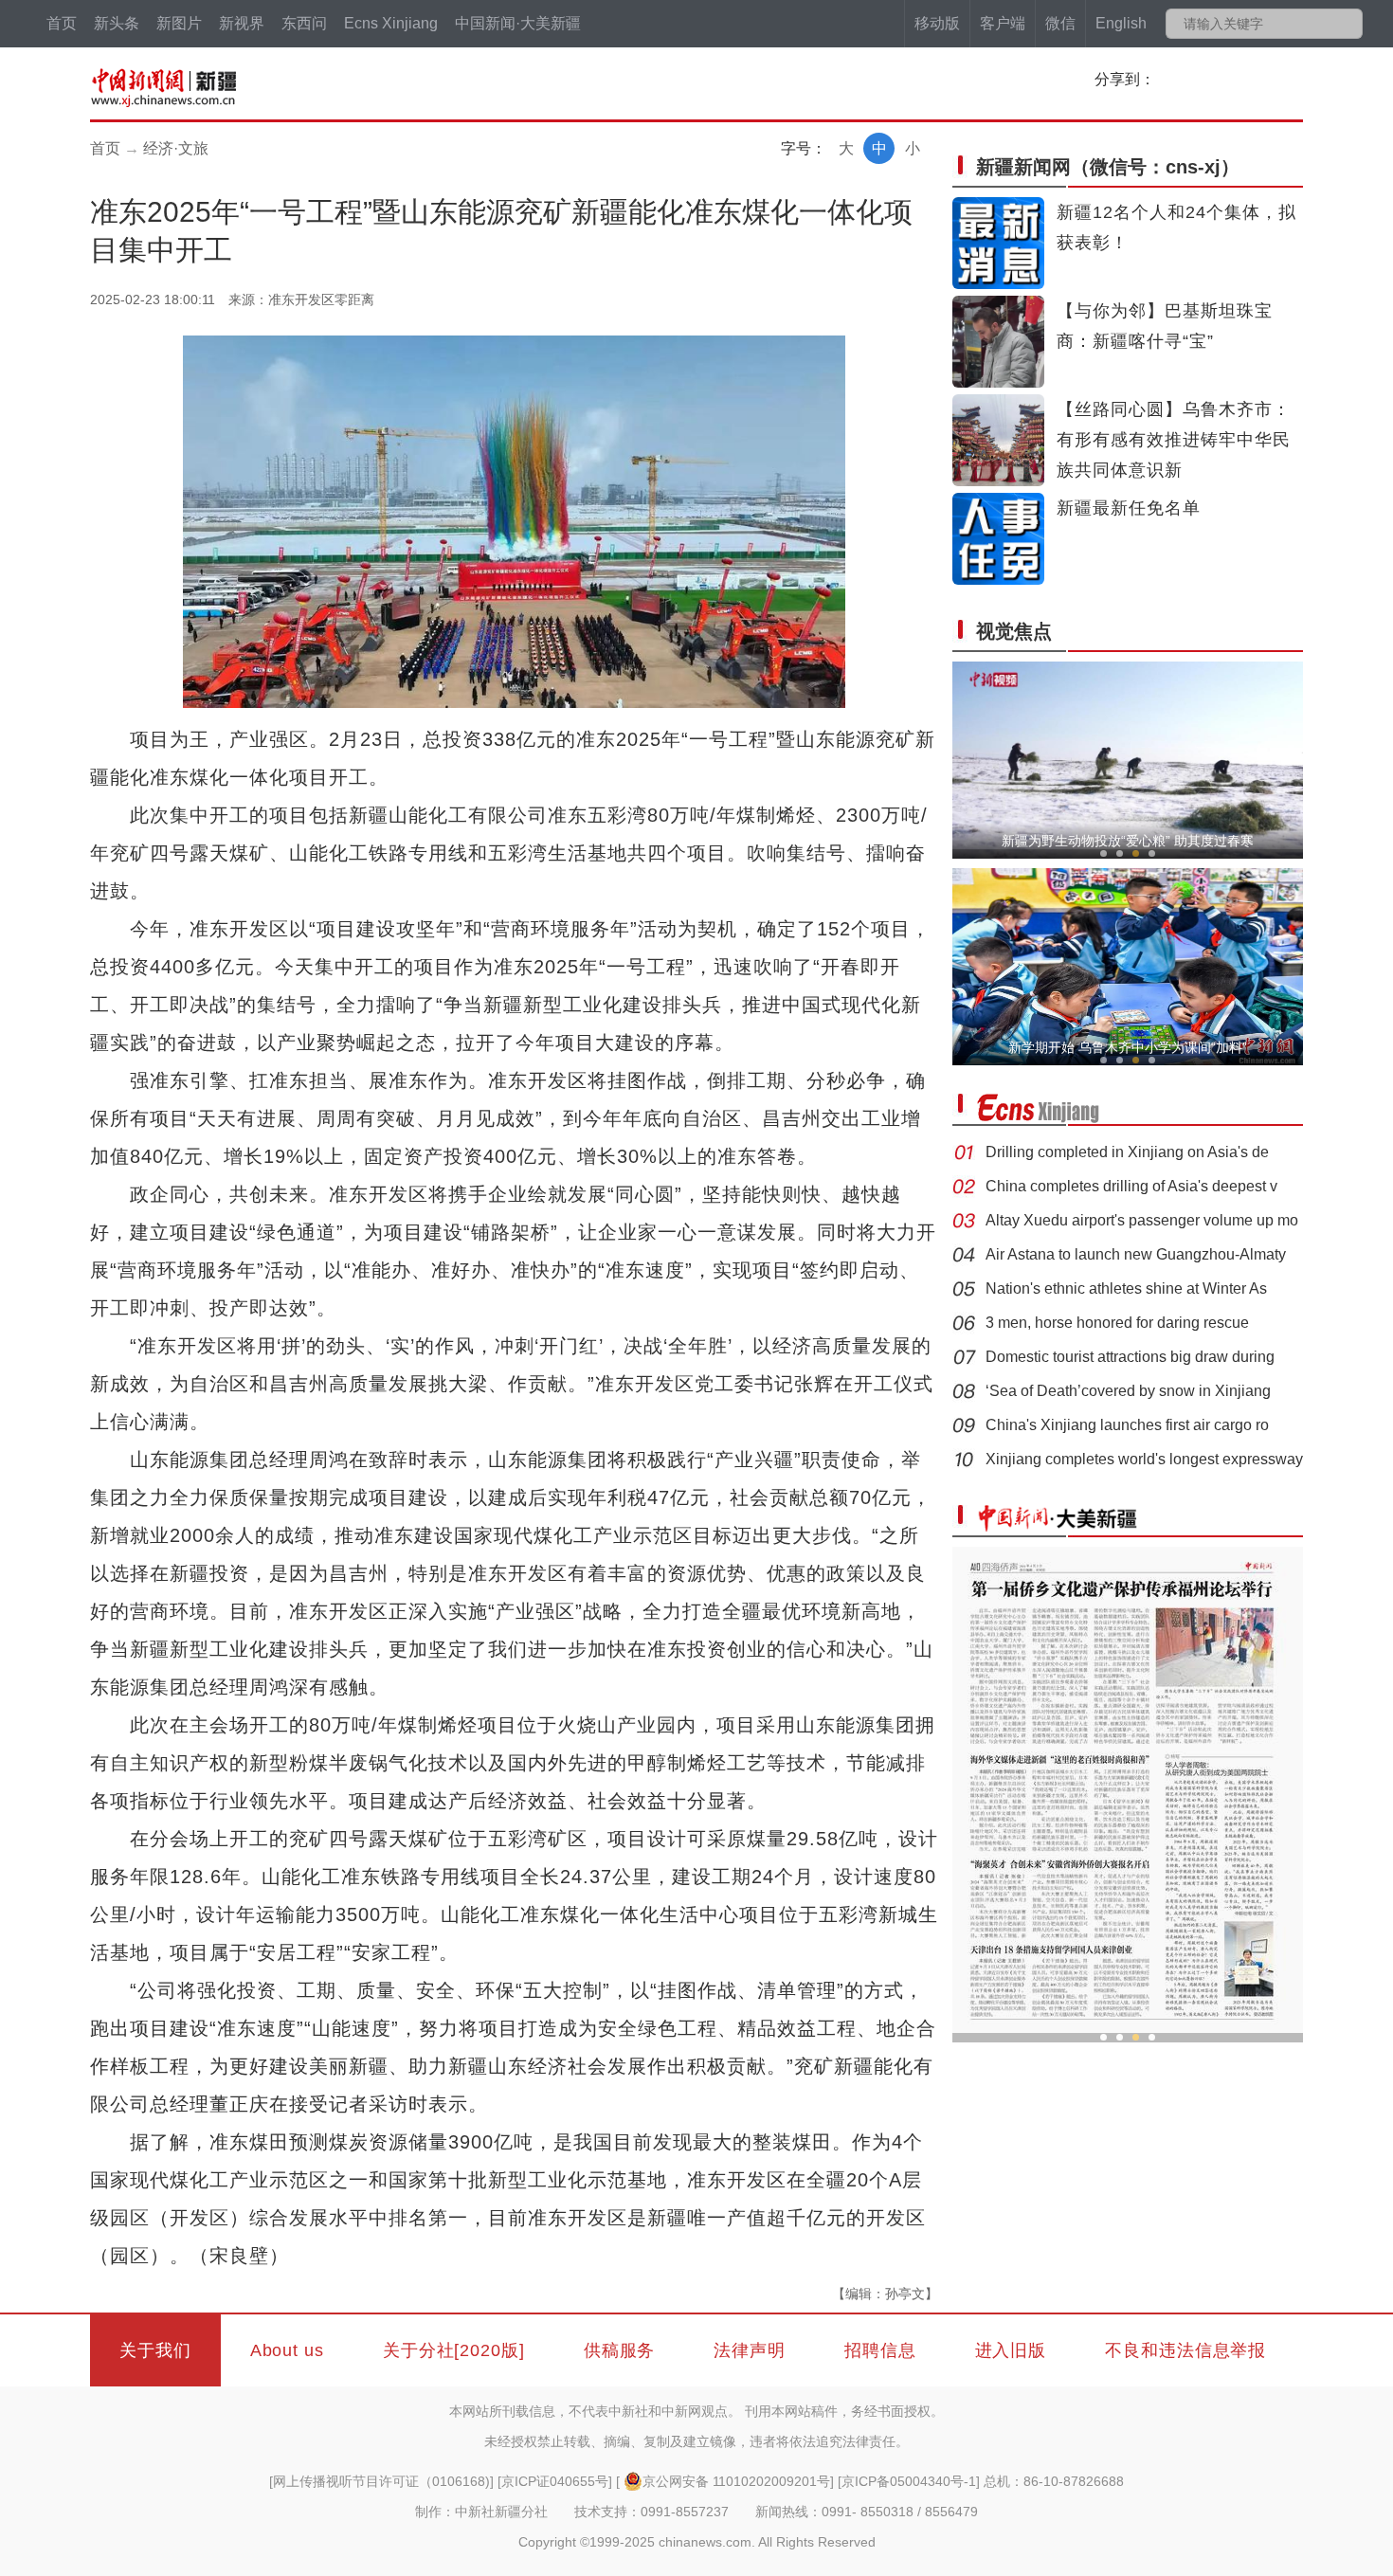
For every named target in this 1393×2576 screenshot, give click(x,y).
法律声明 (750, 2350)
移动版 (937, 23)
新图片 (179, 23)
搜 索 (1347, 24)
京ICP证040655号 (555, 2481)
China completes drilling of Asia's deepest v (1131, 1186)
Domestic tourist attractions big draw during (1130, 1357)
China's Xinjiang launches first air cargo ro (1127, 1425)
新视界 (242, 23)
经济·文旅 (176, 148)
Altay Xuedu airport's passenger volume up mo (1142, 1220)
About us (287, 2350)
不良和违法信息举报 (1185, 2350)
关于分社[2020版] (454, 2350)
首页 (62, 23)
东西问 (304, 23)
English (1121, 23)
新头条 (117, 23)
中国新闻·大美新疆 (518, 23)
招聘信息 (880, 2350)
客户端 (1003, 23)
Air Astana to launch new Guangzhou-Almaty (1136, 1254)
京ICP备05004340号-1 (909, 2481)
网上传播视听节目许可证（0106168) (381, 2481)
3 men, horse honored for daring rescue (1117, 1323)
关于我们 (155, 2350)
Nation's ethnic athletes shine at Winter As (1126, 1288)
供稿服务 (620, 2350)
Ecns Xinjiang (391, 23)
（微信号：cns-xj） (1108, 167)
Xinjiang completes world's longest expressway (1144, 1459)
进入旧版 (1011, 2350)
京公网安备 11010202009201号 (736, 2481)
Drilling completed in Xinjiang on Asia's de (1127, 1152)
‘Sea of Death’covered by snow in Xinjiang (1128, 1391)
